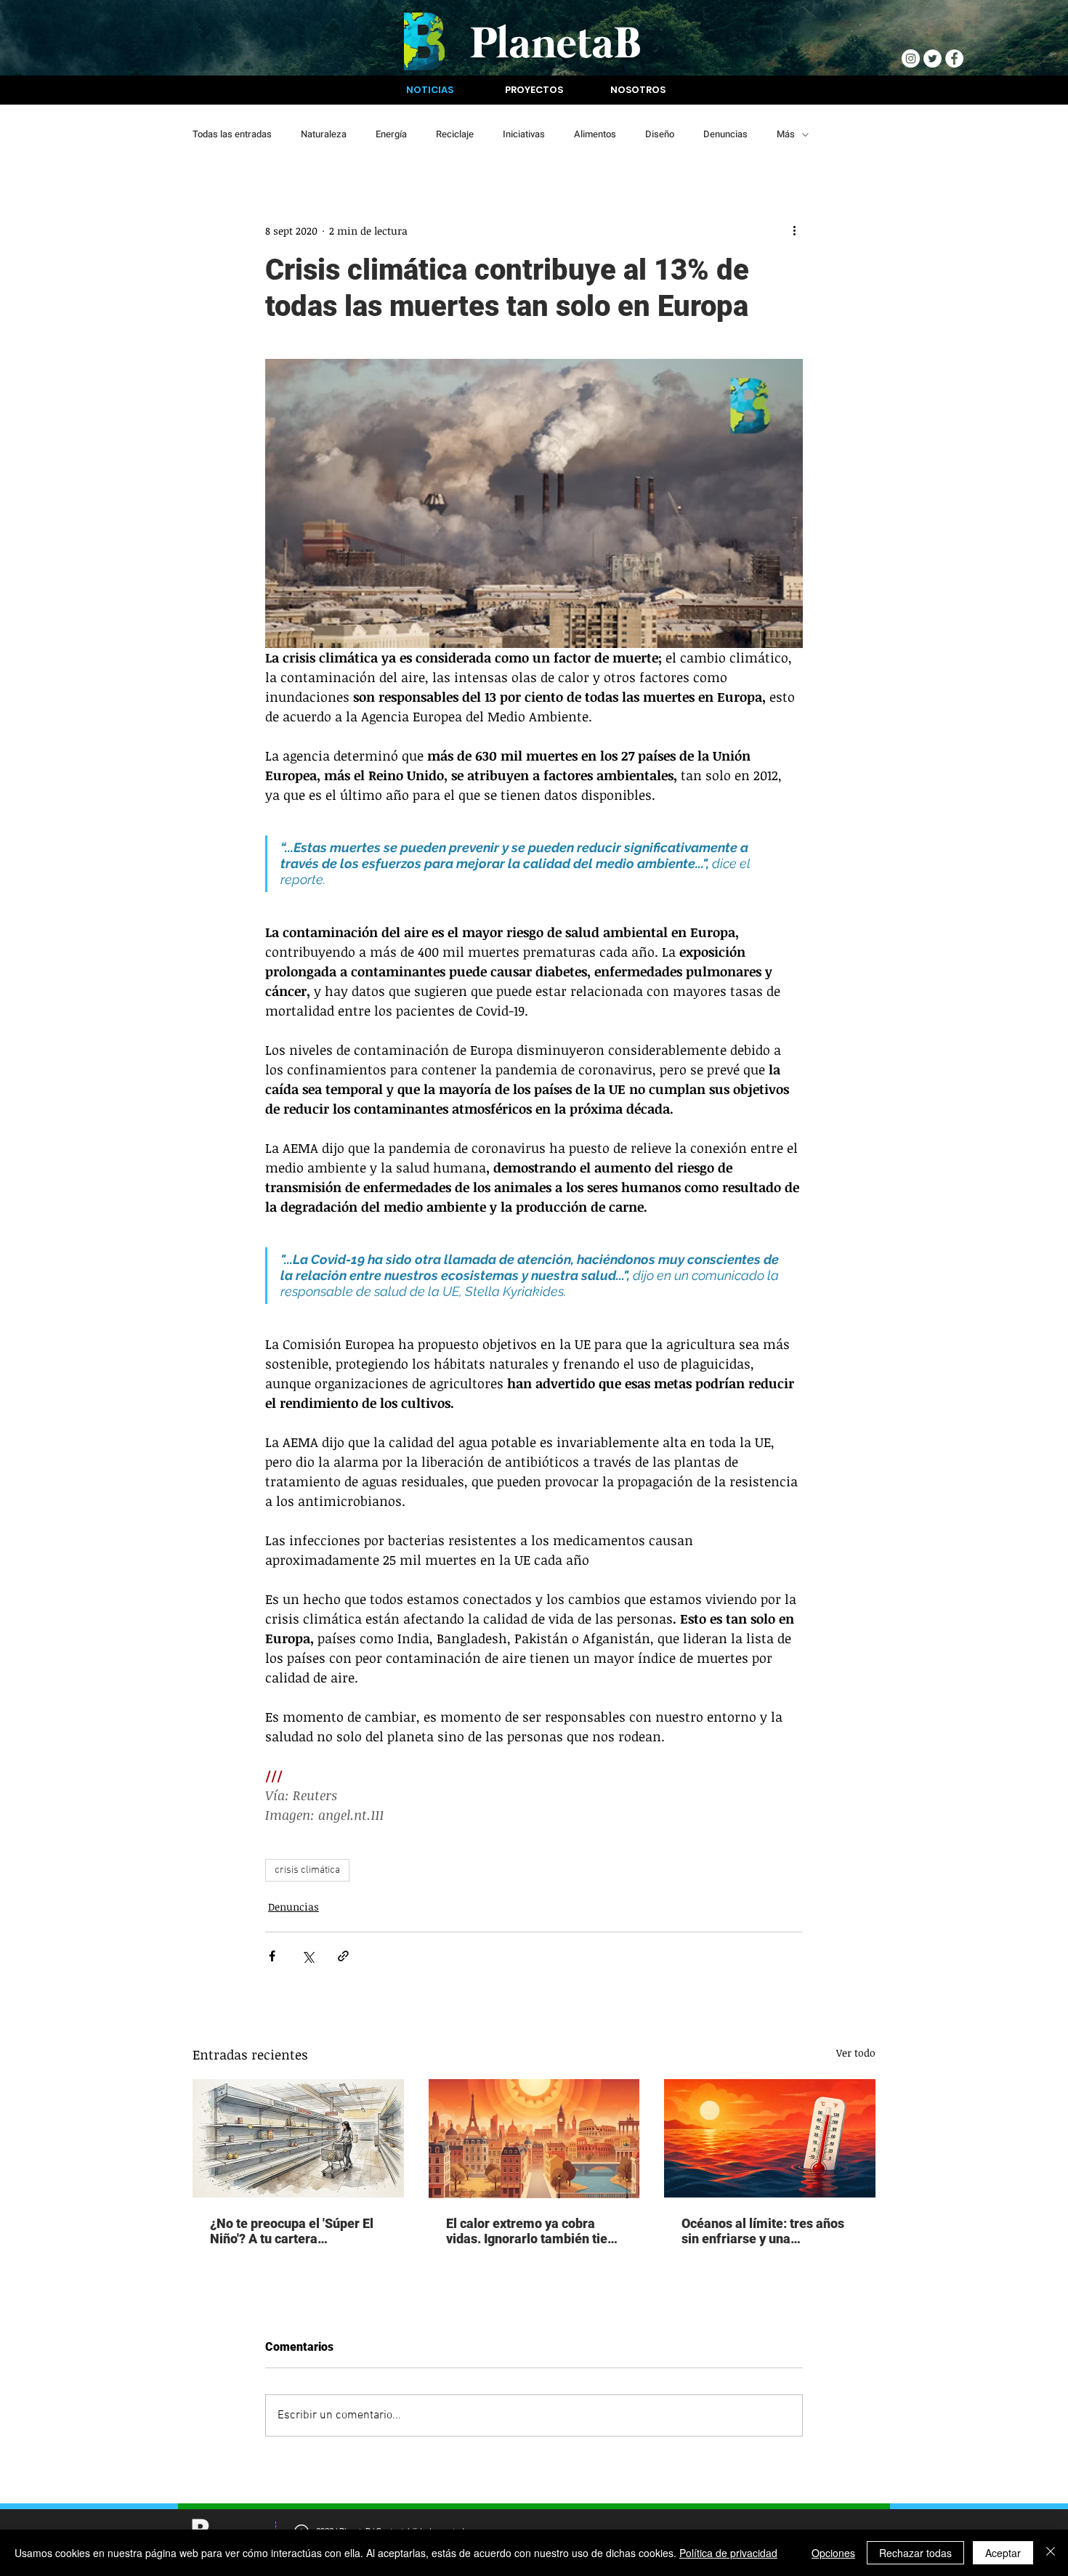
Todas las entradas (232, 134)
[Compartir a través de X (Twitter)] (308, 1956)
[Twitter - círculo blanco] (933, 58)
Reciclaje (455, 134)
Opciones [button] (833, 2553)
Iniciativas (524, 134)
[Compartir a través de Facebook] (272, 1956)
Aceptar (1003, 2553)
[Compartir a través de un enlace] (343, 1956)
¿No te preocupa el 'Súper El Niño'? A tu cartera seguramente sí (292, 2231)
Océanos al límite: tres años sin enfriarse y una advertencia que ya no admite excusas (768, 2231)
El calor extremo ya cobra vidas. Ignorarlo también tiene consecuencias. (534, 2231)
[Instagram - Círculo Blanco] (911, 58)
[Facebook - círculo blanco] (954, 58)
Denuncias (725, 134)
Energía (391, 134)
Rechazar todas (915, 2553)
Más (786, 134)
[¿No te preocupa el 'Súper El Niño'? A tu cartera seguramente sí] (298, 2138)
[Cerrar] (1051, 2553)
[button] (430, 90)
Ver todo (856, 2053)
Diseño (660, 134)
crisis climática (307, 1870)
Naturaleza (324, 134)
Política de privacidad (728, 2553)
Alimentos (595, 134)
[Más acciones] (794, 230)
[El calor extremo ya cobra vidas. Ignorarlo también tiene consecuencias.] (534, 2139)
